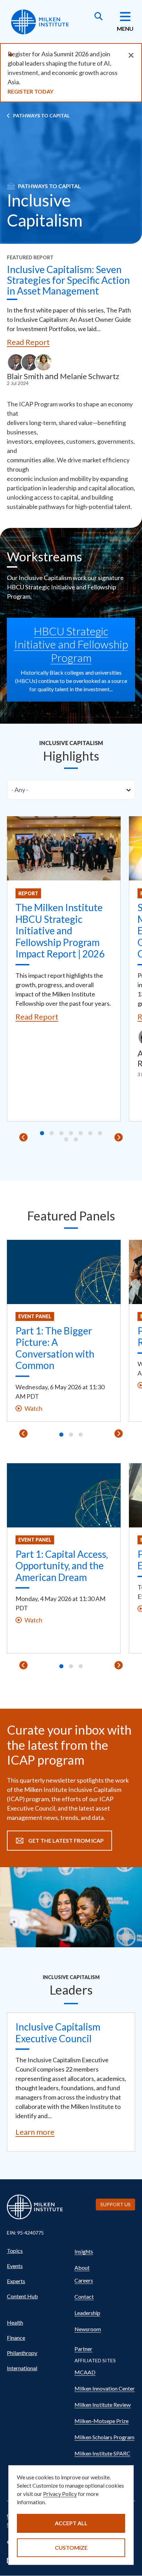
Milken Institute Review (103, 2405)
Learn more (35, 2132)
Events (15, 2266)
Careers (84, 2280)
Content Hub (22, 2296)
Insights (84, 2251)
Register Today (31, 91)
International (22, 2368)
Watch (33, 1408)
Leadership (87, 2313)
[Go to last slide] (23, 1137)
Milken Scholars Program (104, 2437)
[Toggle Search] (99, 17)
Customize (71, 2548)
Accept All (71, 2523)
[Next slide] (119, 1137)
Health (15, 2322)
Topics (15, 2251)
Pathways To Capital (41, 115)
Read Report (28, 342)
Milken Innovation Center (105, 2388)
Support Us (115, 2204)
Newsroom (88, 2329)
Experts (16, 2281)
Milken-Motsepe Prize (102, 2421)
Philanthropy (22, 2353)
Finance (16, 2338)
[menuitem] (37, 2251)
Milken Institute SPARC (102, 2453)
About (82, 2268)
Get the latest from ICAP (66, 1840)
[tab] (42, 1133)
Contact (84, 2297)
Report (28, 893)
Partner (83, 2349)
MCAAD (85, 2372)
